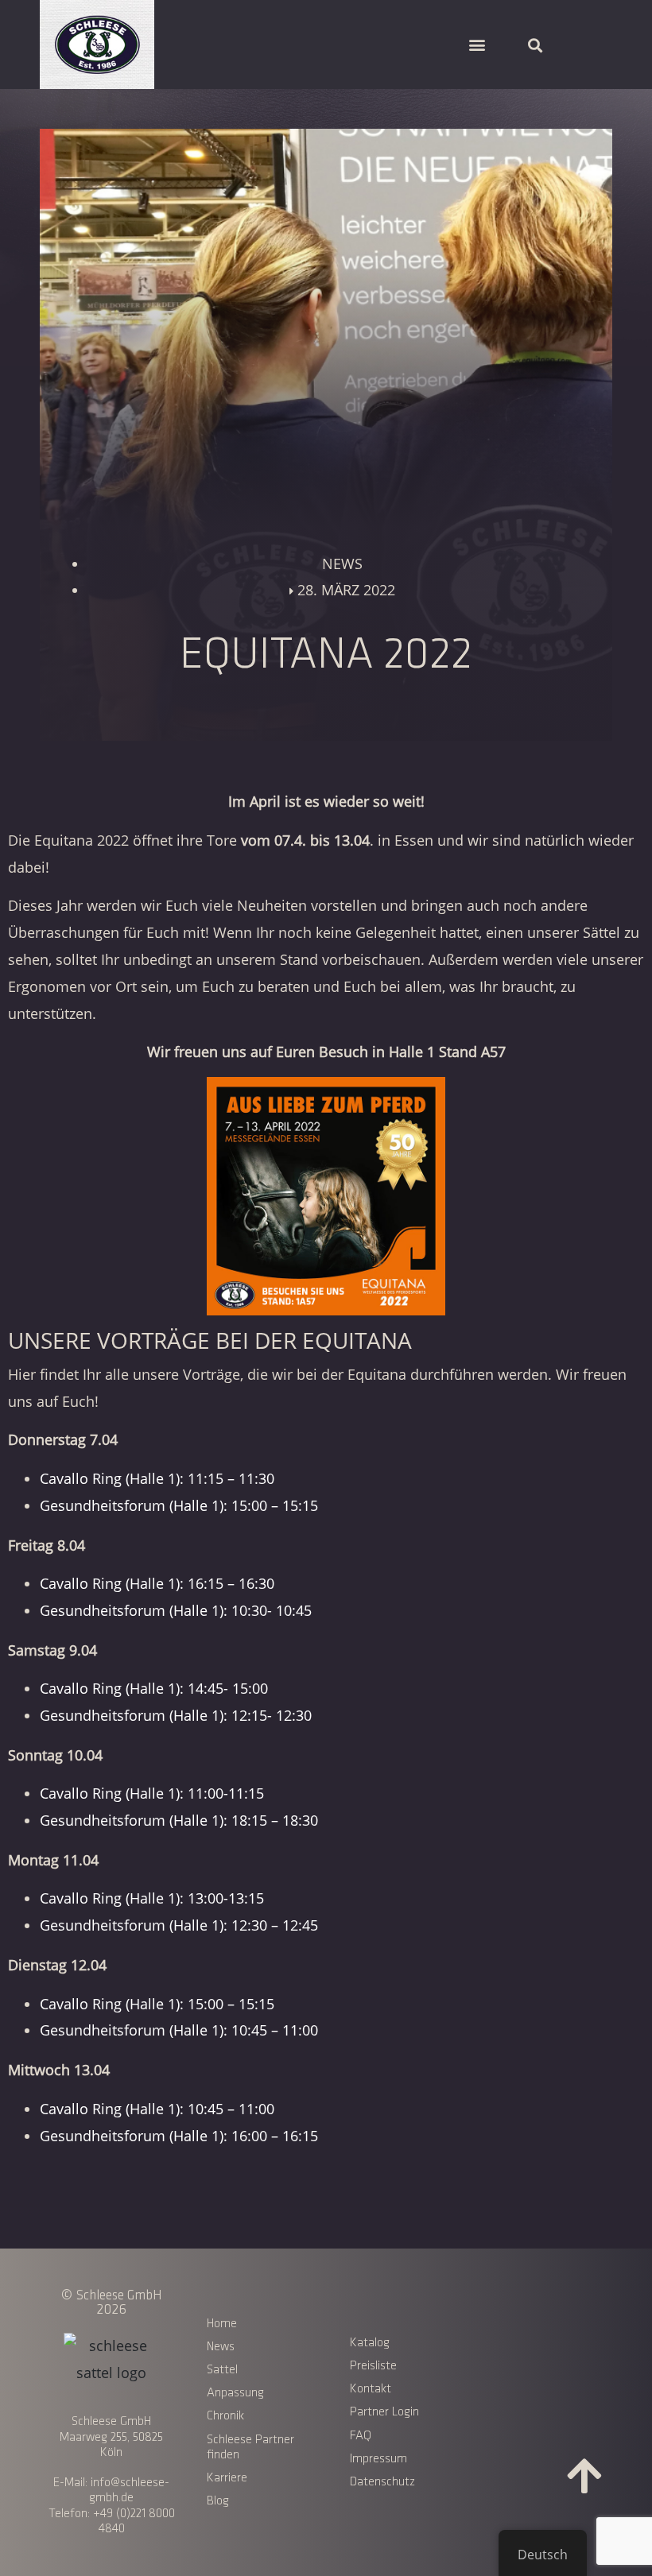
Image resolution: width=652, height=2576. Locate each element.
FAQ (361, 2436)
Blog (218, 2501)
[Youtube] (584, 2341)
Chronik (225, 2416)
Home (222, 2324)
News (221, 2347)
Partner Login (384, 2412)
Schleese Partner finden (250, 2447)
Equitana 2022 (81, 840)
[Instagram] (541, 2341)
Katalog (370, 2343)
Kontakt (371, 2389)
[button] (477, 45)
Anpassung (235, 2393)
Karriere (227, 2478)
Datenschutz (382, 2482)
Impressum (378, 2459)
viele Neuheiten (254, 905)
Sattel (222, 2370)
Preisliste (373, 2366)
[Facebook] (497, 2341)
